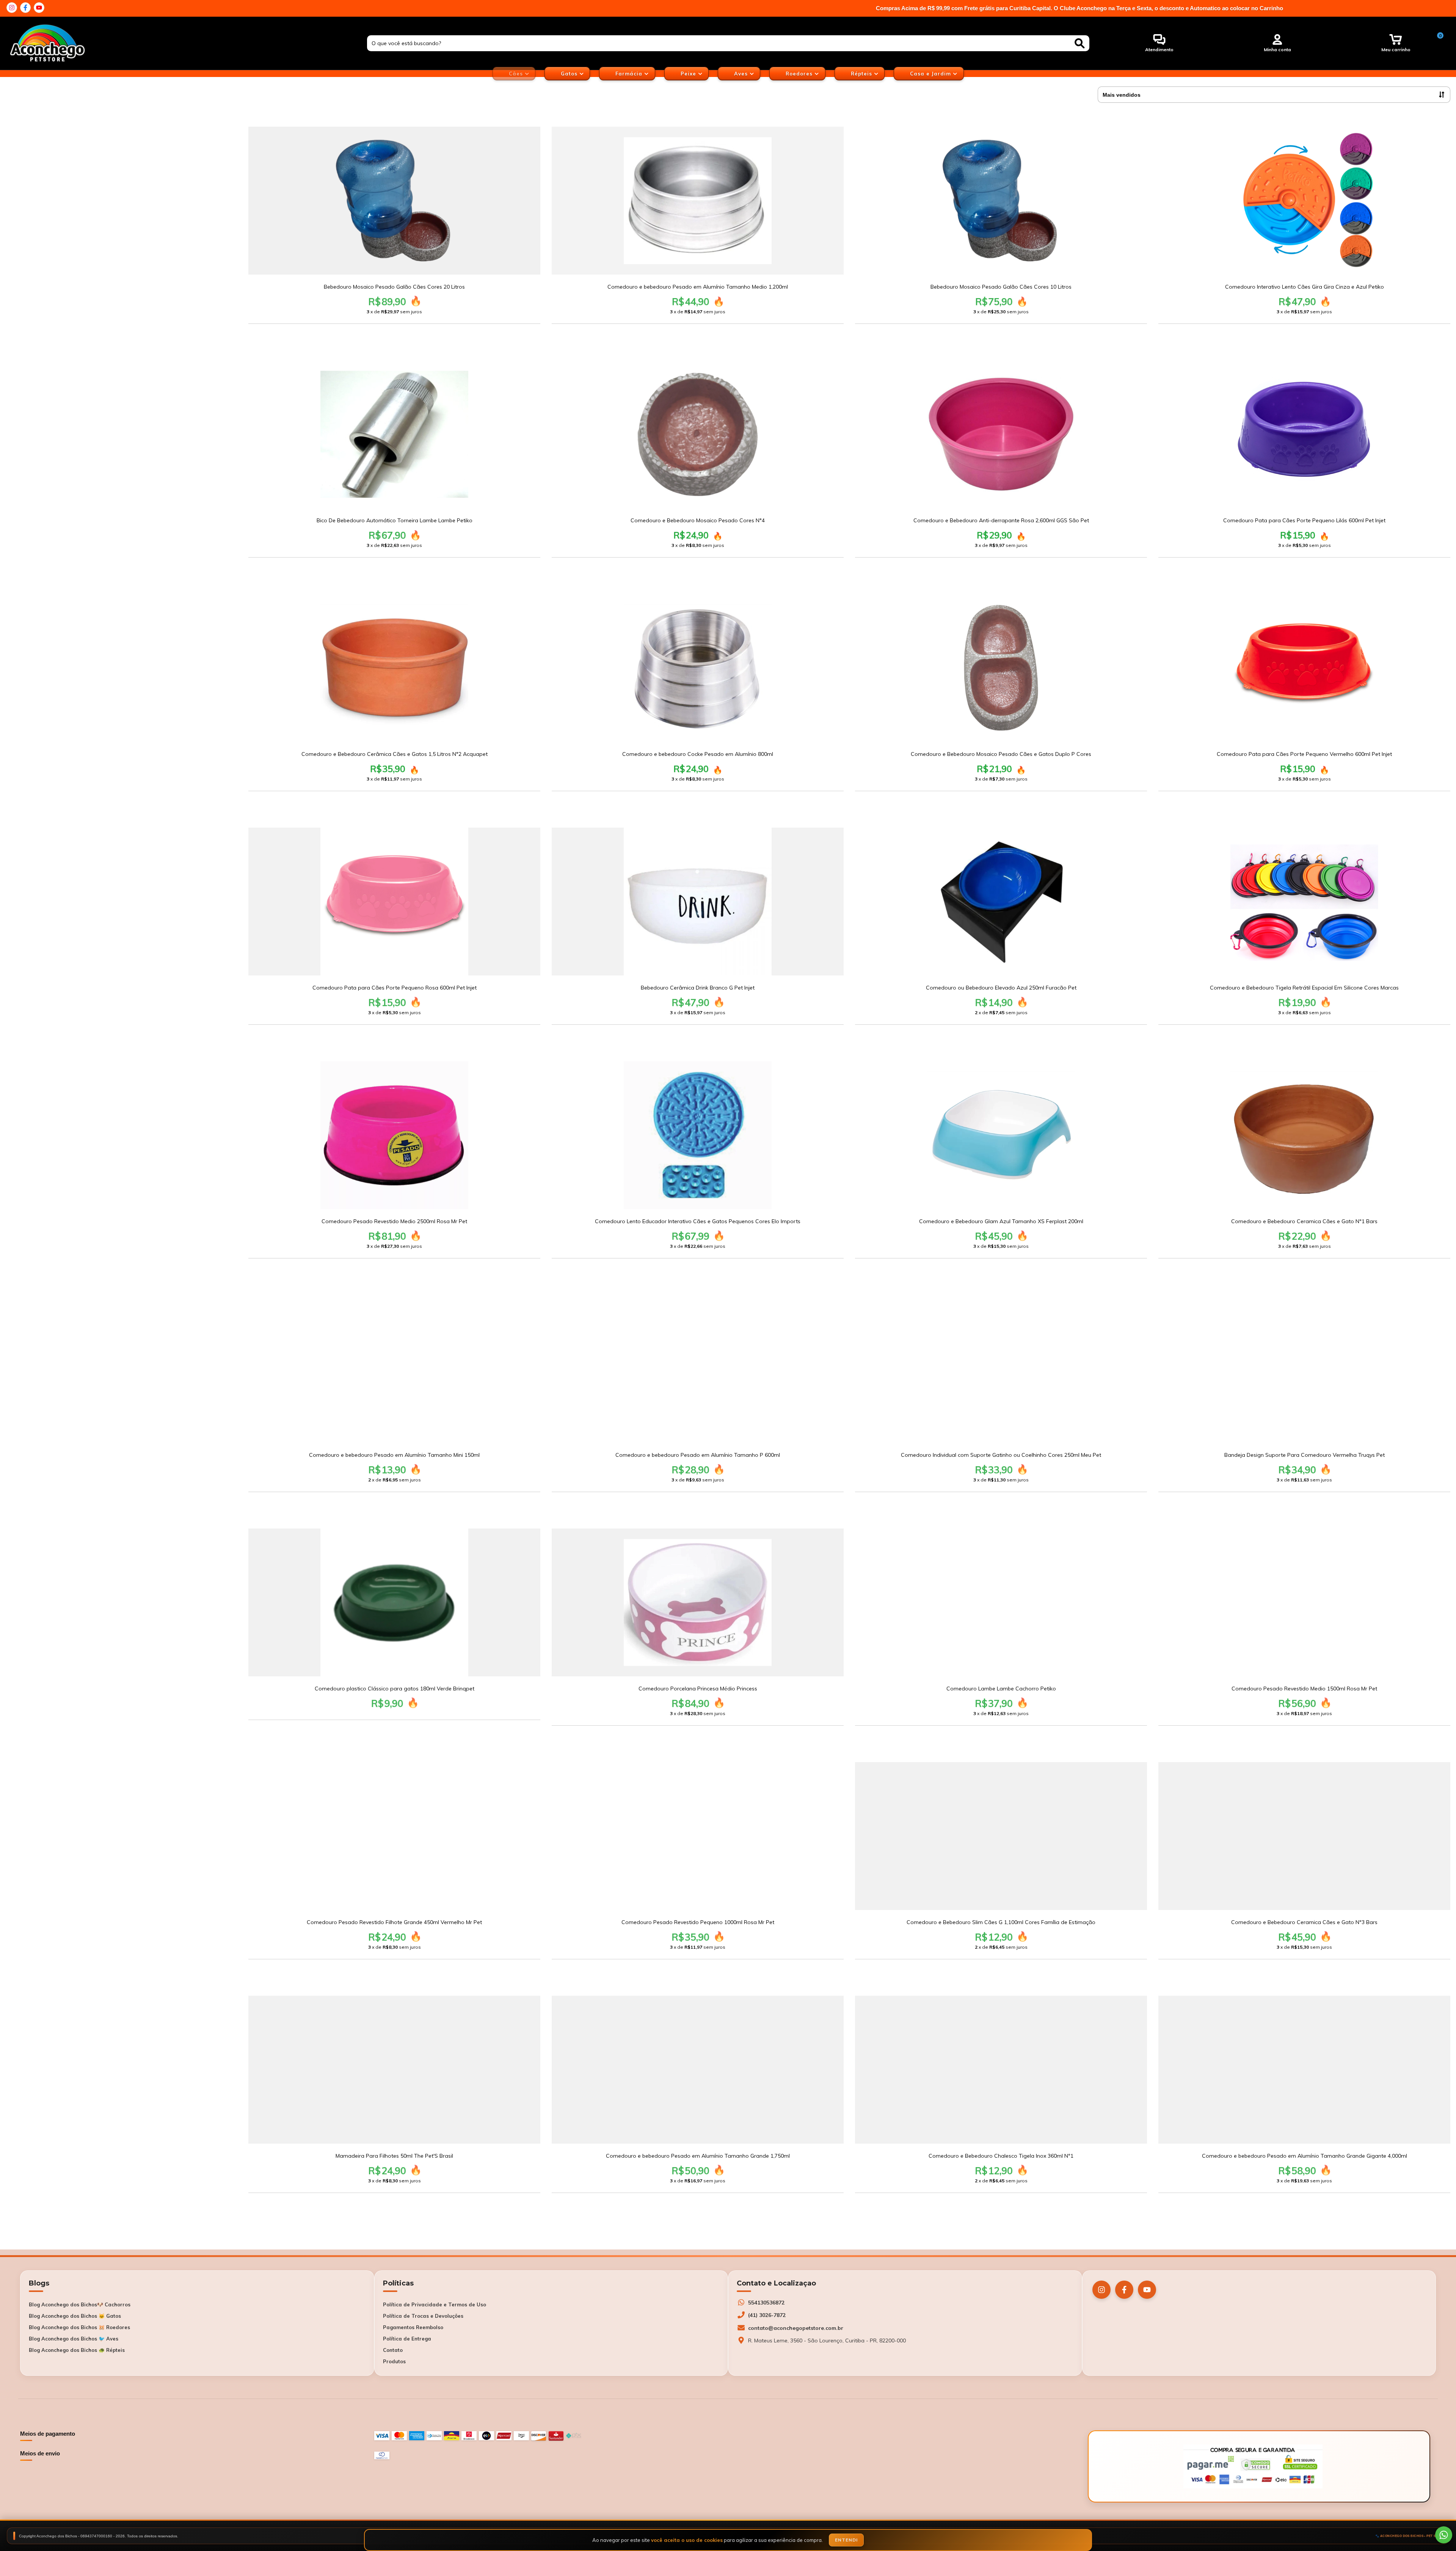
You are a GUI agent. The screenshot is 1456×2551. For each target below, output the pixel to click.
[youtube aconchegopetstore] (39, 8)
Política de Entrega (407, 2339)
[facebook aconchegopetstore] (25, 8)
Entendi (846, 2540)
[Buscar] (1080, 43)
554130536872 (766, 2303)
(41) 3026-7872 (767, 2315)
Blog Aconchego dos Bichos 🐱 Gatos (75, 2316)
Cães (517, 74)
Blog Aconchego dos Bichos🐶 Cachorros (80, 2304)
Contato (393, 2350)
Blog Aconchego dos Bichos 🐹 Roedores (79, 2327)
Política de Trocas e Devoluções (423, 2316)
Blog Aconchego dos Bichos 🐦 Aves (74, 2339)
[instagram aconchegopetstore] (12, 8)
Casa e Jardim (931, 74)
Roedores (800, 74)
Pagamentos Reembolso (413, 2327)
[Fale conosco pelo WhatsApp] (1444, 2535)
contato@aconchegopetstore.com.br (796, 2328)
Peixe (689, 74)
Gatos (570, 74)
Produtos (394, 2361)
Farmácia (630, 74)
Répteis (862, 74)
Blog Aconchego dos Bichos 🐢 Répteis (77, 2350)
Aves (742, 74)
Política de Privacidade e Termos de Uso (435, 2304)
